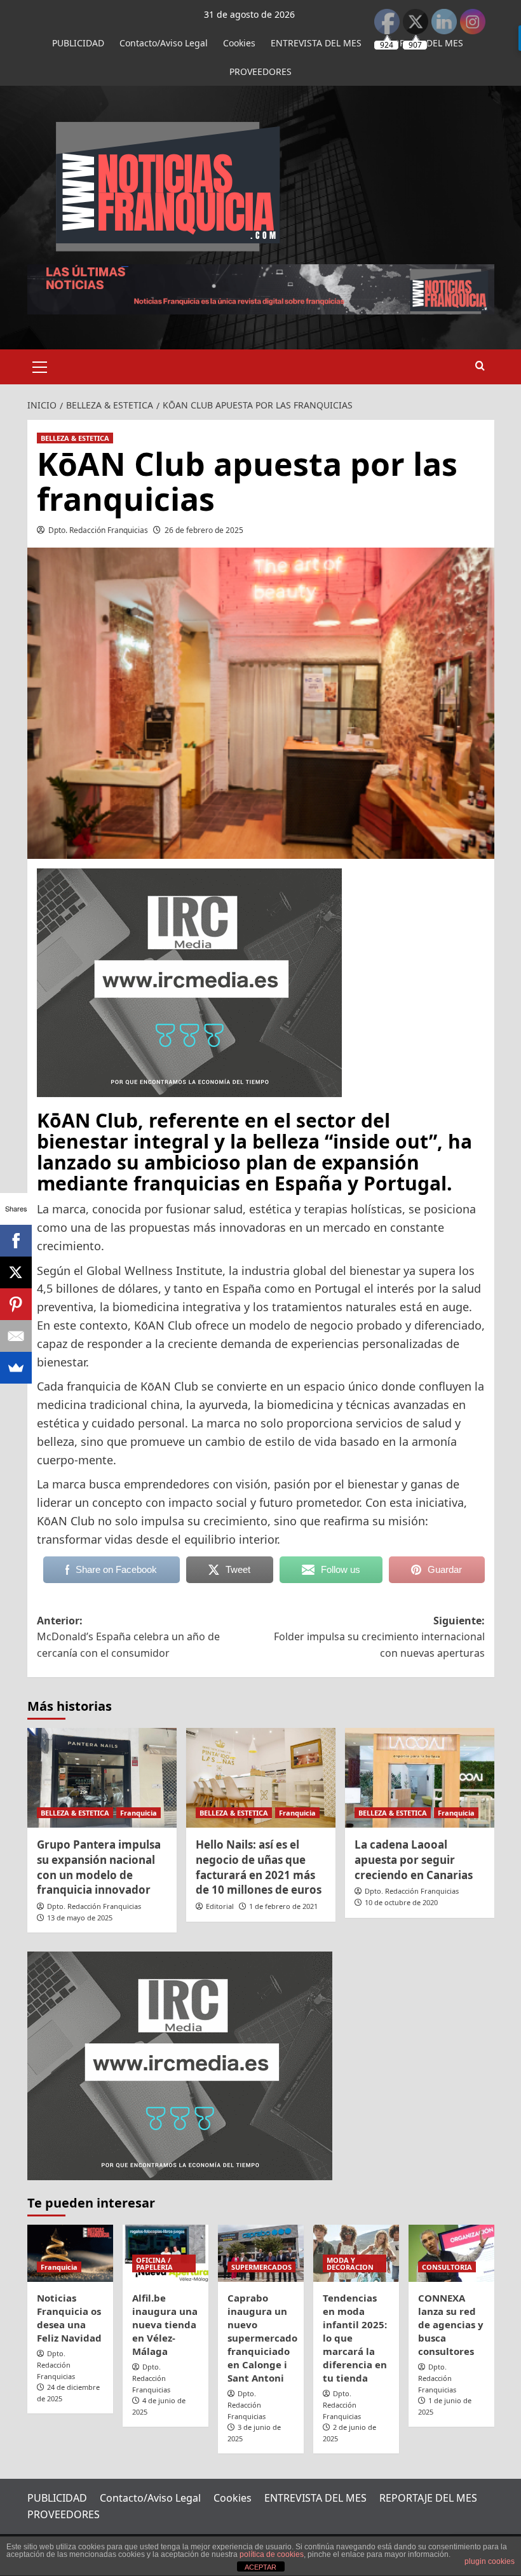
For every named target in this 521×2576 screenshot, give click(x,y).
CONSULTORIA (447, 2267)
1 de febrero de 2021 (283, 1906)
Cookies (239, 43)
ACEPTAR (260, 2567)
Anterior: (128, 1637)
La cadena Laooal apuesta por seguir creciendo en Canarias (414, 1860)
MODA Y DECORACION (350, 2263)
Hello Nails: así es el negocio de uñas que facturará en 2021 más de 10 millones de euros (259, 1867)
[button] (40, 365)
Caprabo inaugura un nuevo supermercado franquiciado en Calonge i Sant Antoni (262, 2338)
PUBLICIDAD (78, 43)
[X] (16, 1272)
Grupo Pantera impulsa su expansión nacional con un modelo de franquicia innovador (99, 1867)
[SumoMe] (16, 1368)
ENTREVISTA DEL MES (316, 43)
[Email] (16, 1336)
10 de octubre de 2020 (401, 1902)
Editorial (220, 1906)
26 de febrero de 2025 (204, 530)
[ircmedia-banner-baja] (189, 981)
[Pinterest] (16, 1304)
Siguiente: (379, 1637)
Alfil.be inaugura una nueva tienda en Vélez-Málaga (165, 2324)
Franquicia (139, 1813)
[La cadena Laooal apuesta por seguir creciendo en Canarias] (420, 1778)
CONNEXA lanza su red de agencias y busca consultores (451, 2324)
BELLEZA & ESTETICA (75, 438)
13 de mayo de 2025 (80, 1918)
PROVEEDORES (260, 71)
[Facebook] (16, 1241)
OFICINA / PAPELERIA (154, 2263)
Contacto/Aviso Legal (164, 43)
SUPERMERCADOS (261, 2267)
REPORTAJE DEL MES (428, 2498)
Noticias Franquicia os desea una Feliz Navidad (69, 2318)
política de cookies (272, 2554)
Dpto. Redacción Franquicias (98, 530)
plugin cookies (490, 2561)
